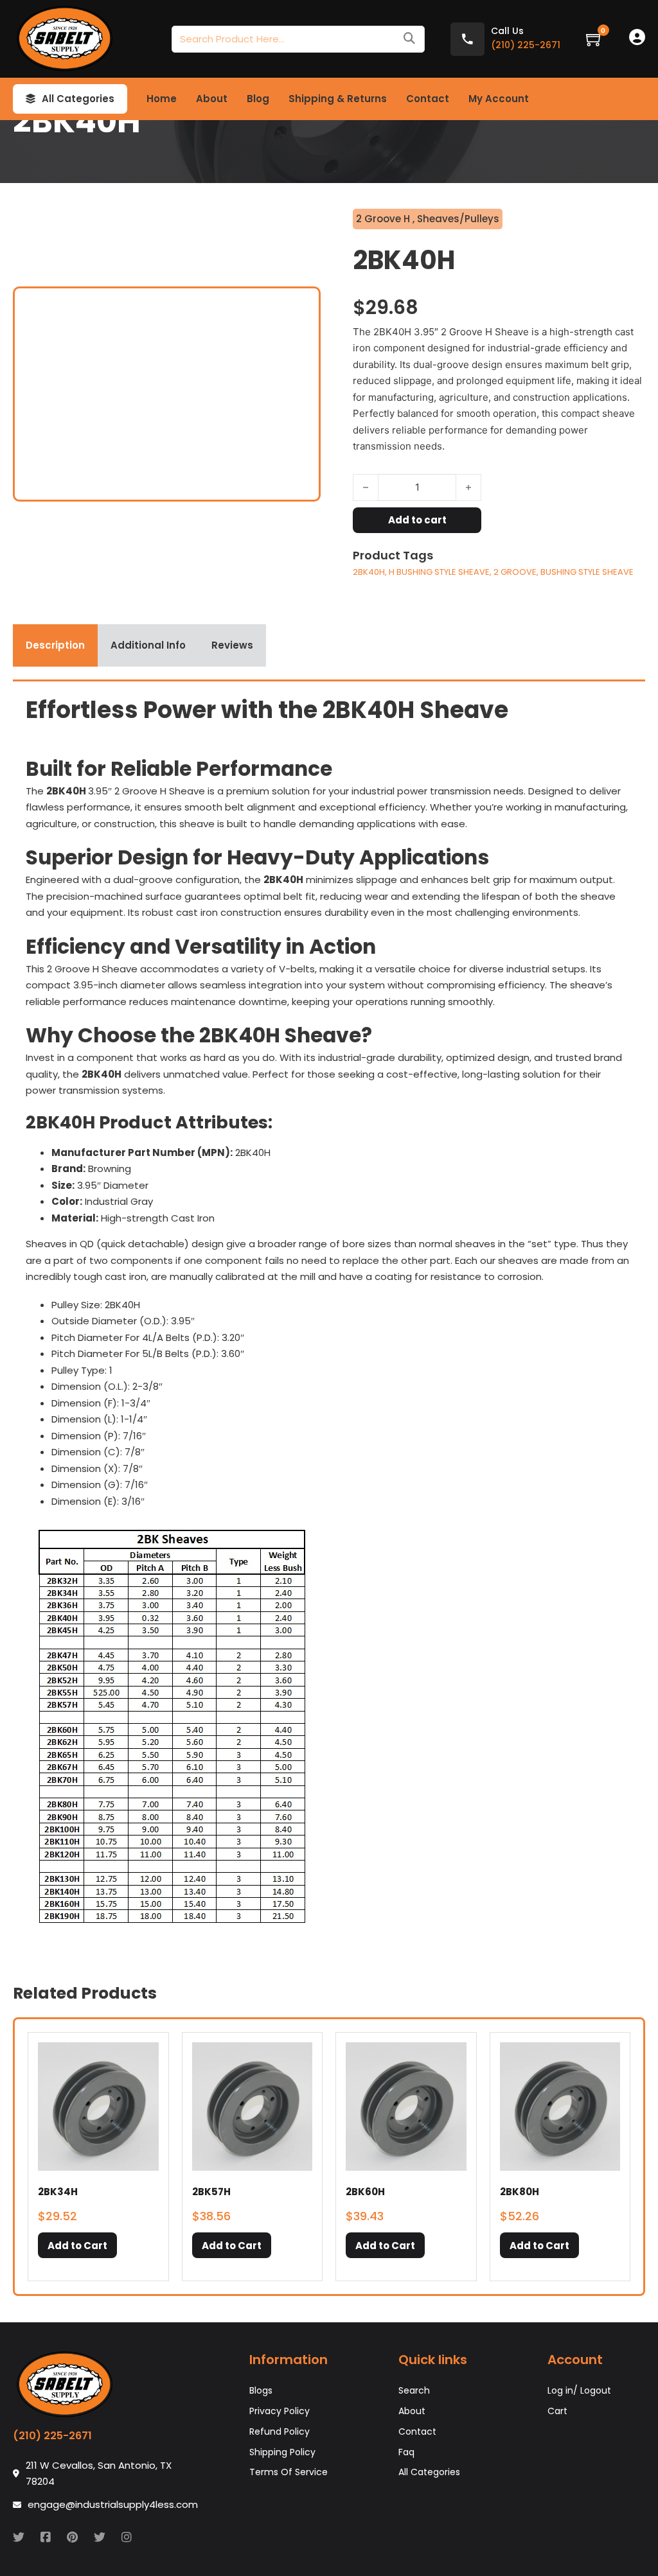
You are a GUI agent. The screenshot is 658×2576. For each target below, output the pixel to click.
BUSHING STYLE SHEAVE (587, 572)
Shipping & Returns (338, 99)
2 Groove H (384, 219)
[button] (77, 2245)
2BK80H (520, 2192)
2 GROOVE (515, 572)
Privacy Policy (280, 2411)
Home (162, 99)
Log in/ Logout (579, 2390)
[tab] (55, 645)
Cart (557, 2411)
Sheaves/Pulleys (458, 219)
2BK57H (211, 2192)
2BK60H (365, 2192)
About (212, 99)
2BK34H (58, 2192)
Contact (428, 99)
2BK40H (369, 572)
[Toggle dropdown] (31, 99)
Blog (258, 99)
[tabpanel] (329, 1316)
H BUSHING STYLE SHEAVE (439, 572)
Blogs (261, 2390)
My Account (499, 99)
